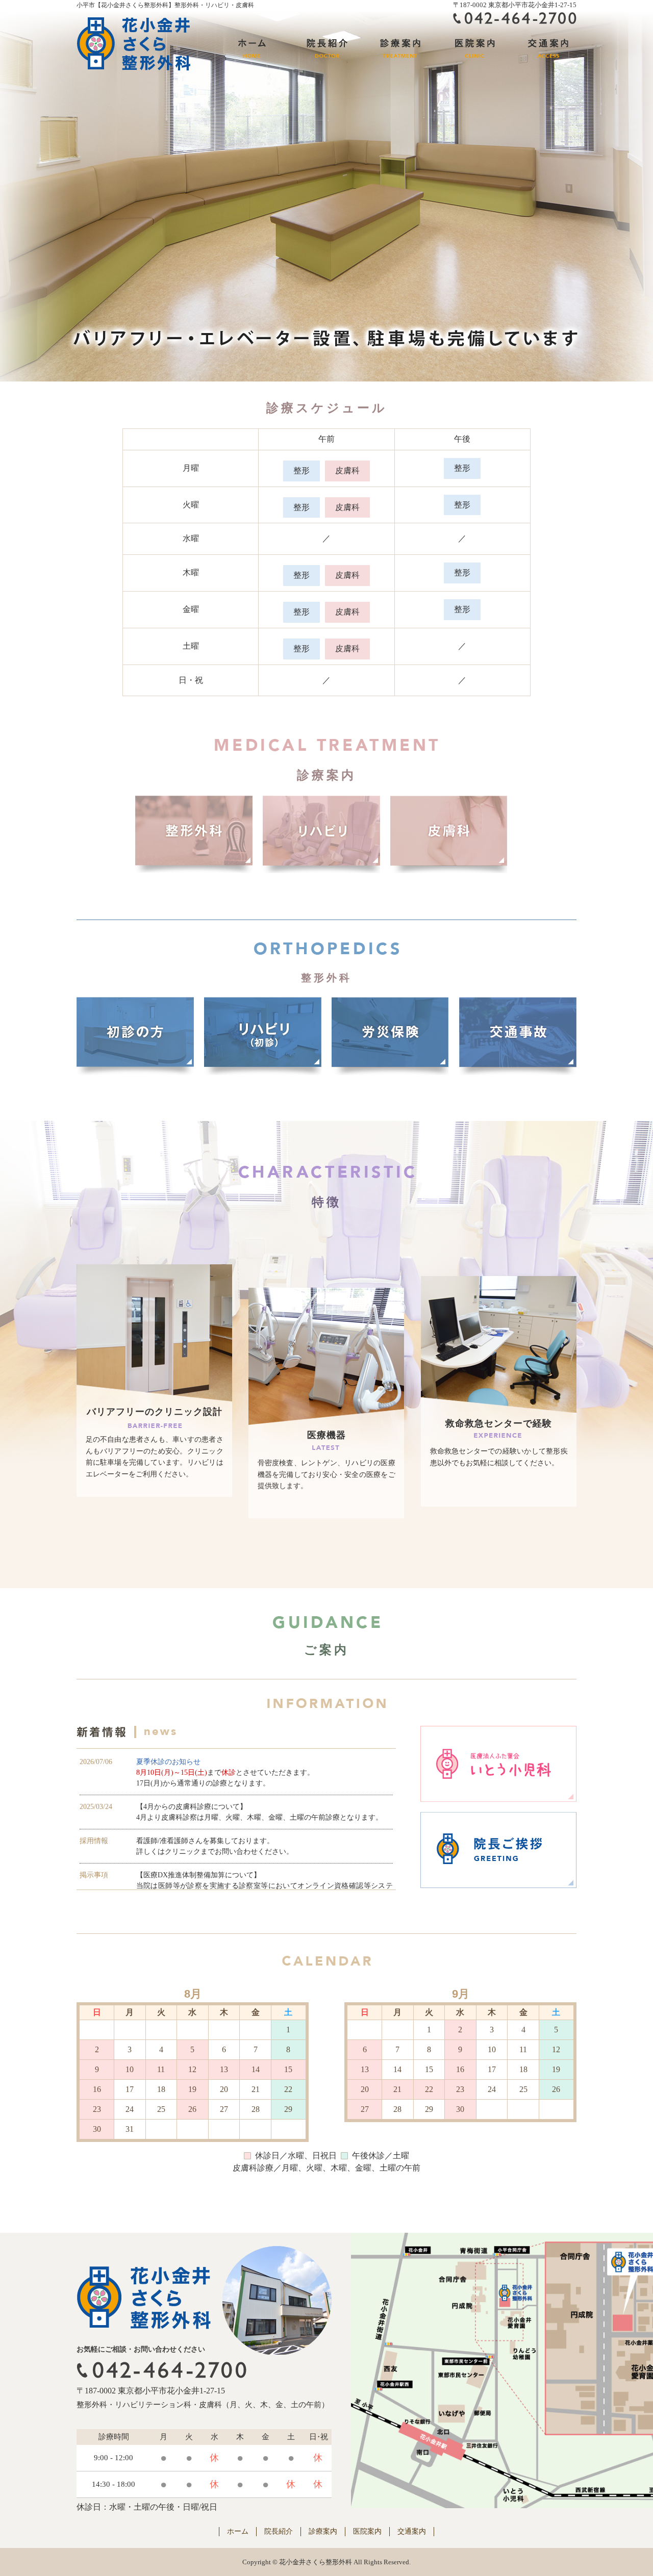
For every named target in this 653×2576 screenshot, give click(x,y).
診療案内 (323, 2531)
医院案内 (367, 2531)
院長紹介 (279, 2531)
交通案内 (412, 2531)
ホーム (238, 2531)
